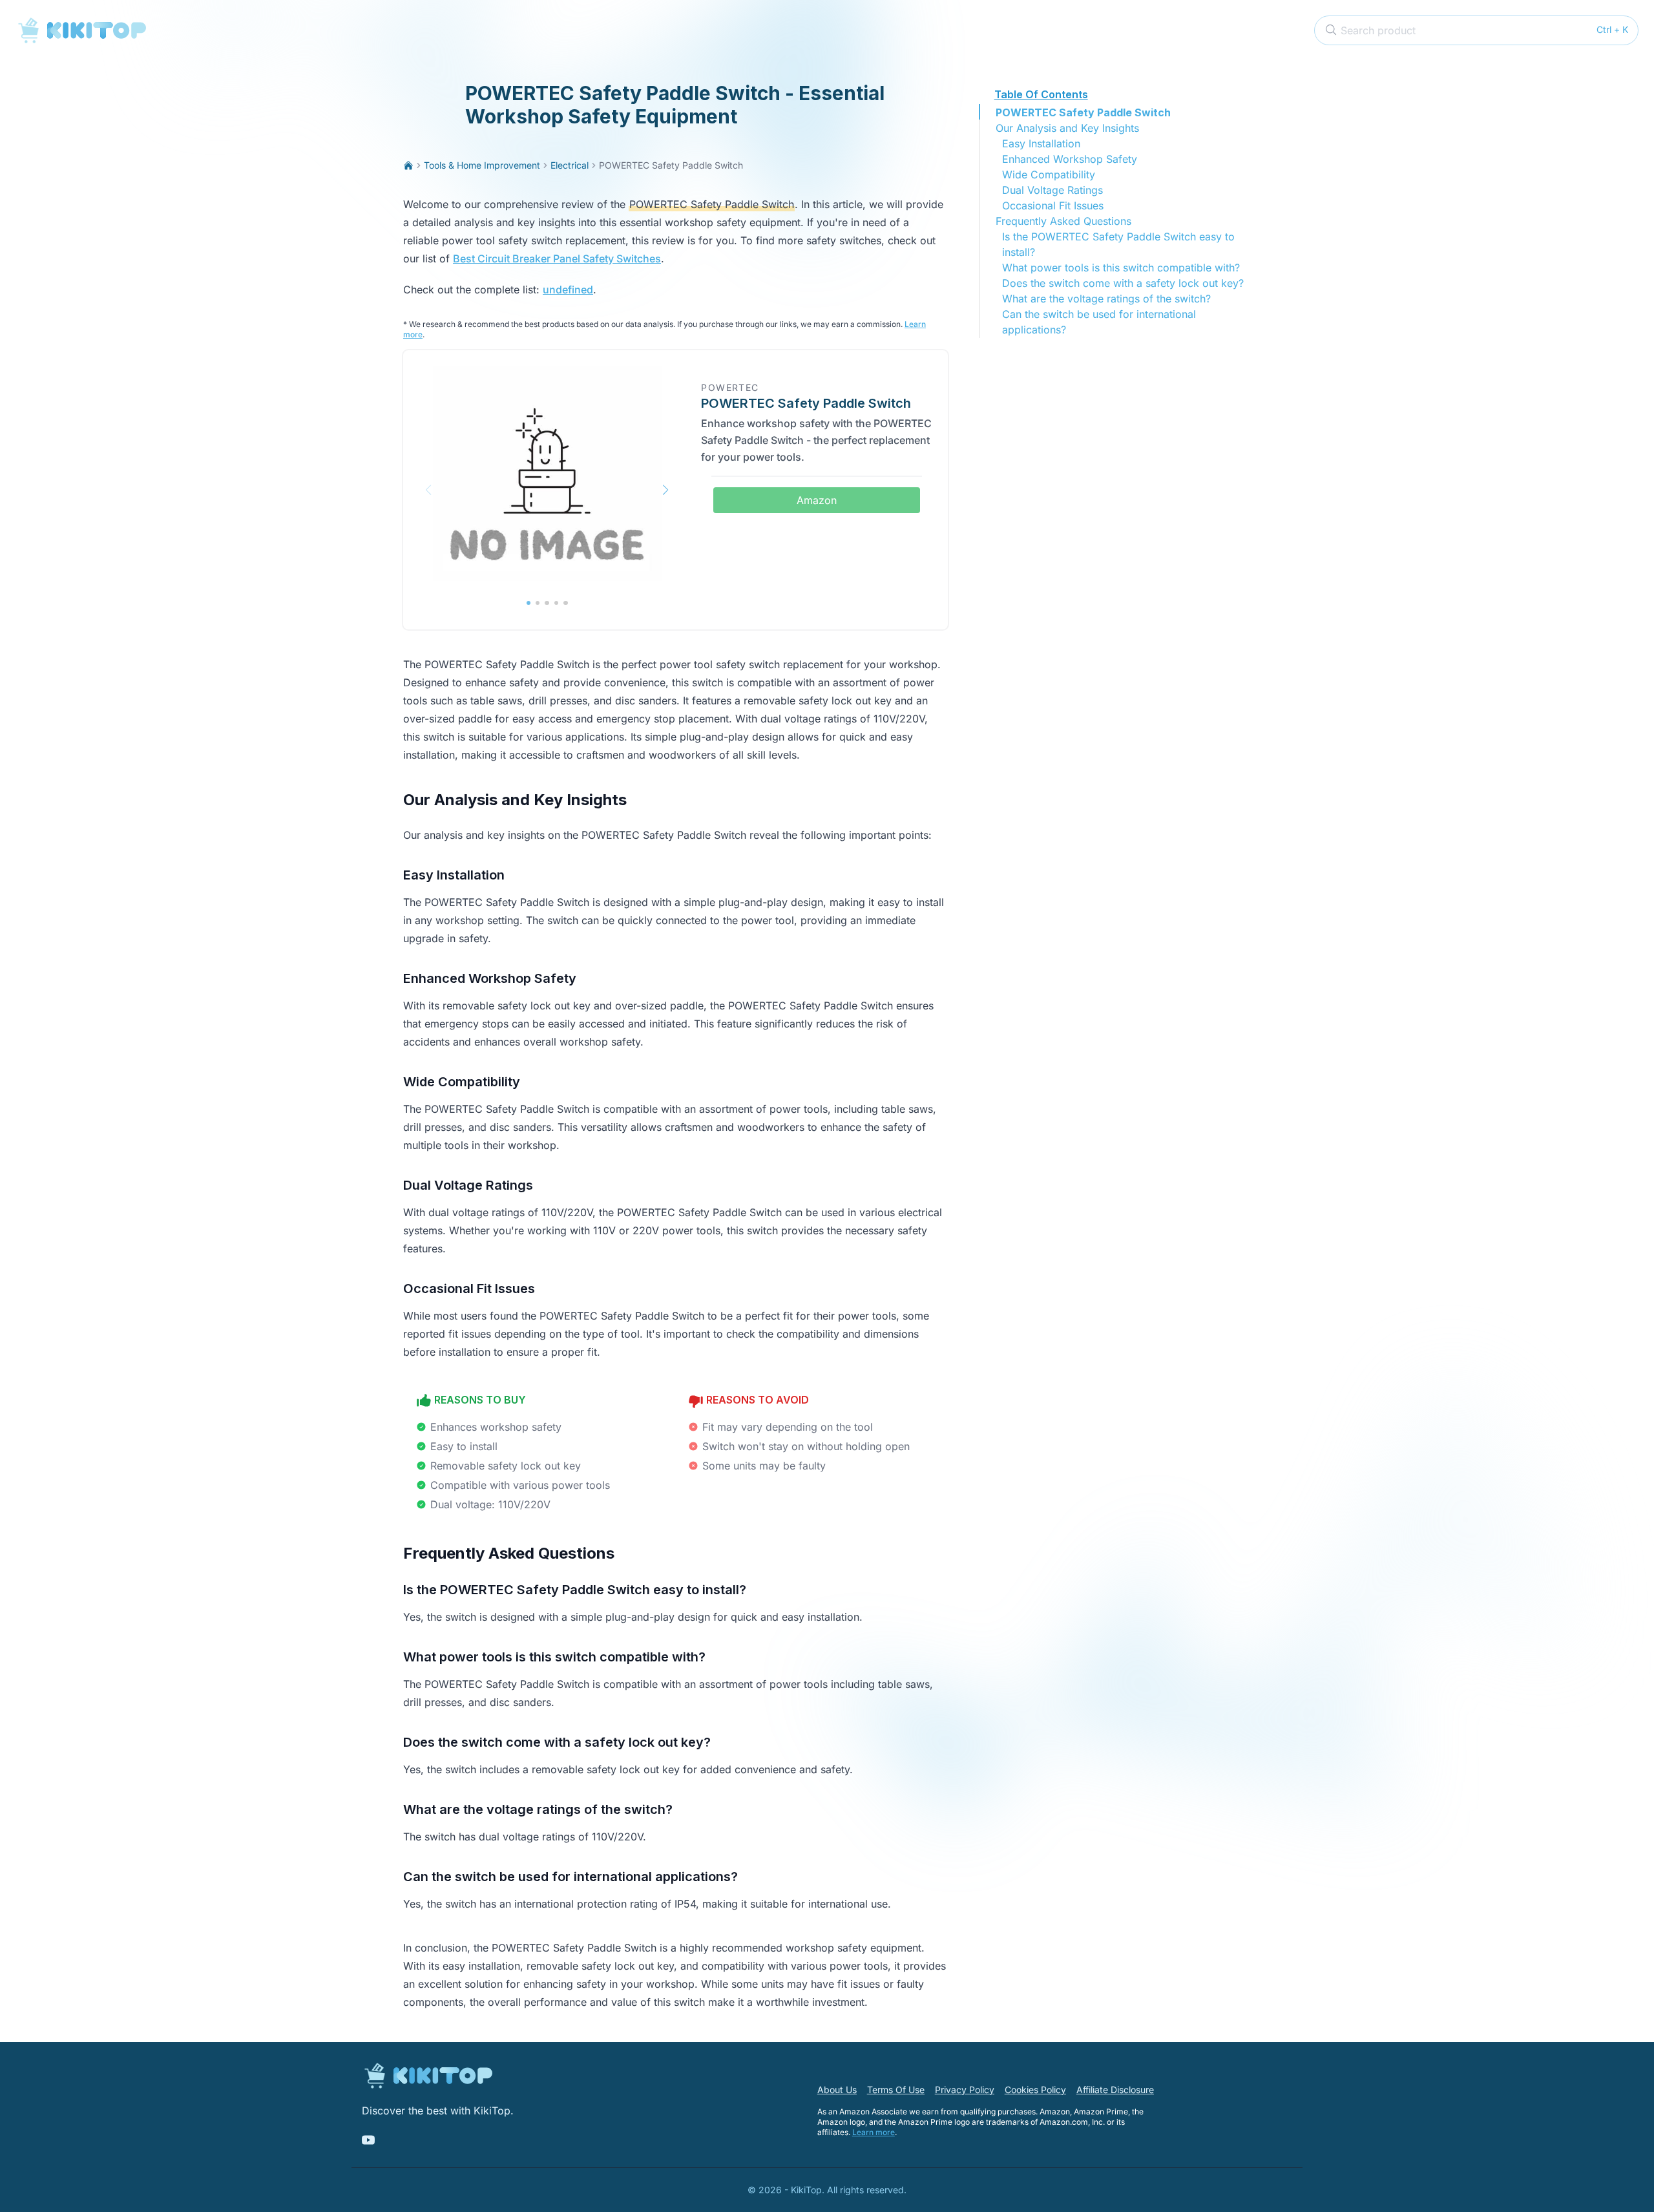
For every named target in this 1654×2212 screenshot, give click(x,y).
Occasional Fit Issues (1053, 205)
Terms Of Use (896, 2090)
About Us (837, 2090)
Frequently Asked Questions (1063, 221)
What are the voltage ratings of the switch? (1106, 299)
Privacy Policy (965, 2090)
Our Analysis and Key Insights (1067, 128)
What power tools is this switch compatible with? (1121, 268)
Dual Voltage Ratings (1052, 190)
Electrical (570, 165)
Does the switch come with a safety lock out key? (1123, 283)
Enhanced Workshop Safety (1070, 159)
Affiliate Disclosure (1115, 2090)
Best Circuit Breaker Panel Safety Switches (557, 258)
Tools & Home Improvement (482, 165)
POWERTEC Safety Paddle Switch (1083, 112)
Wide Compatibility (1049, 174)
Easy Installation (1041, 143)
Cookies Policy (1035, 2090)
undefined (568, 290)
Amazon (817, 500)
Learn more (874, 2132)
